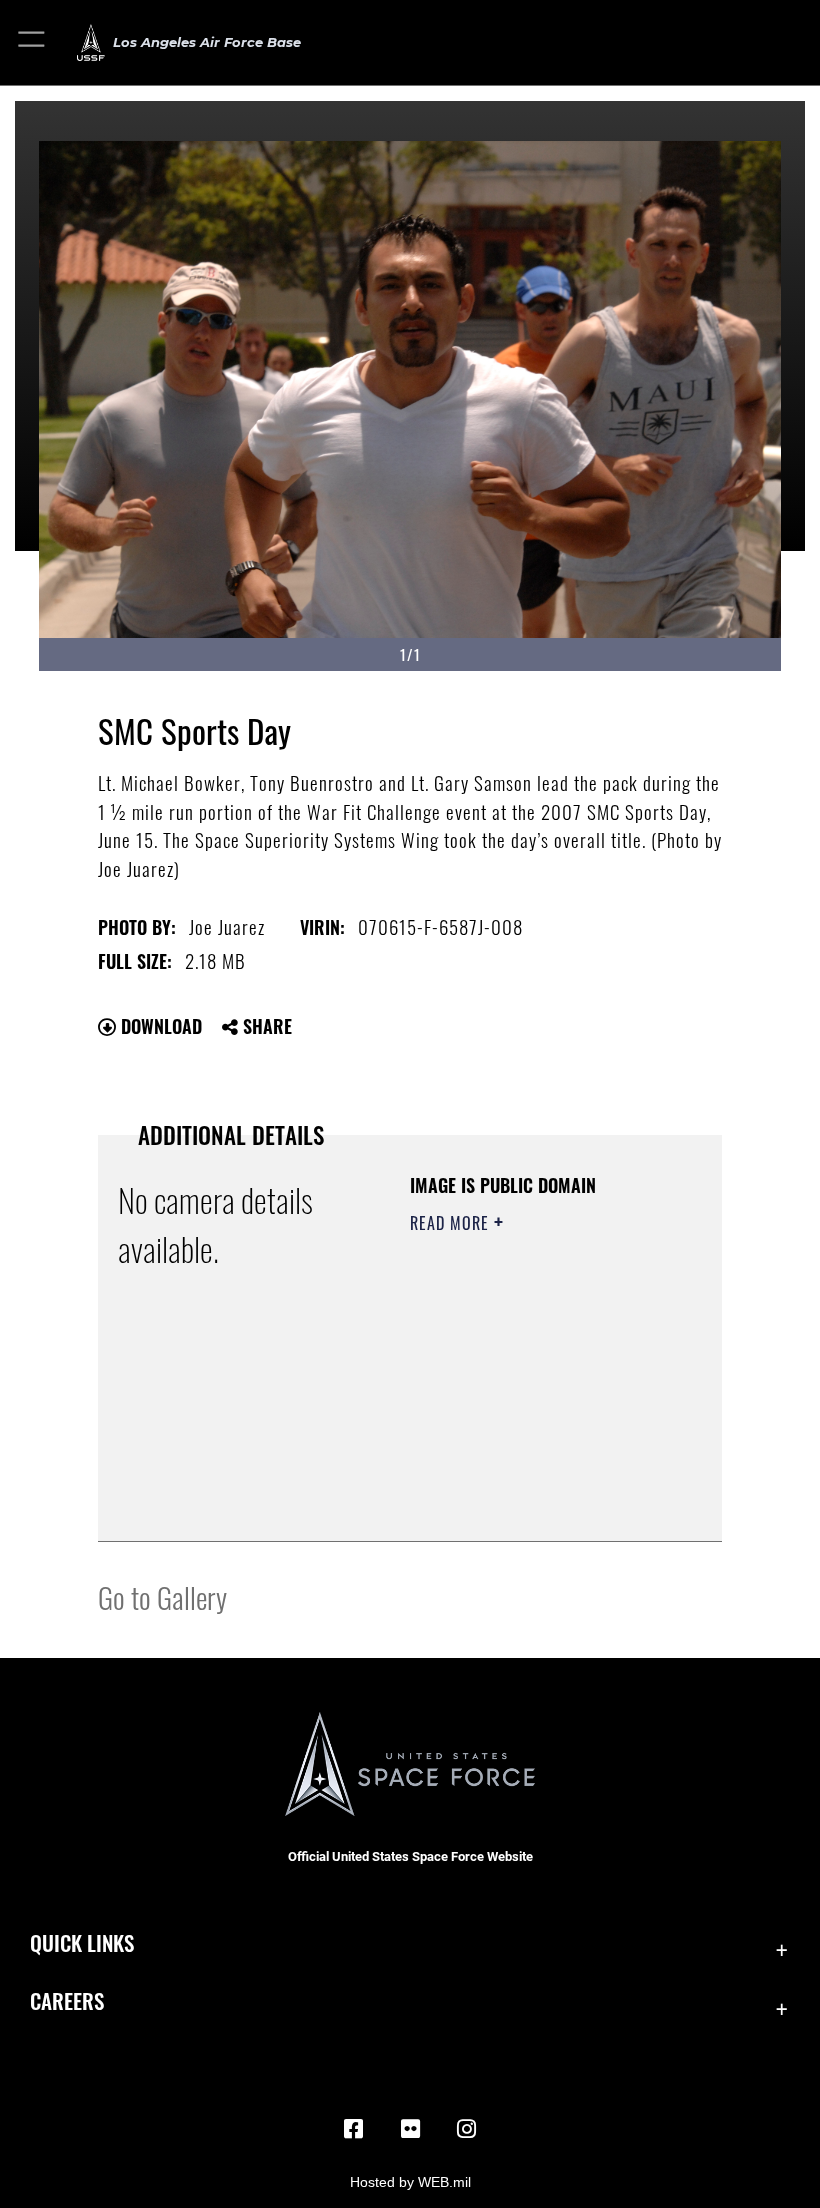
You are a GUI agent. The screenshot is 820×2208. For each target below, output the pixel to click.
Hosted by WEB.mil (410, 2182)
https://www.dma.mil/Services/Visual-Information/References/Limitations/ (531, 1504)
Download (159, 1026)
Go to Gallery (162, 1596)
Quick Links (82, 1942)
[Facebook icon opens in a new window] (354, 2129)
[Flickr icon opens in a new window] (410, 2129)
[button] (32, 42)
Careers (67, 2000)
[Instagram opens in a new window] (466, 2129)
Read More (452, 1223)
